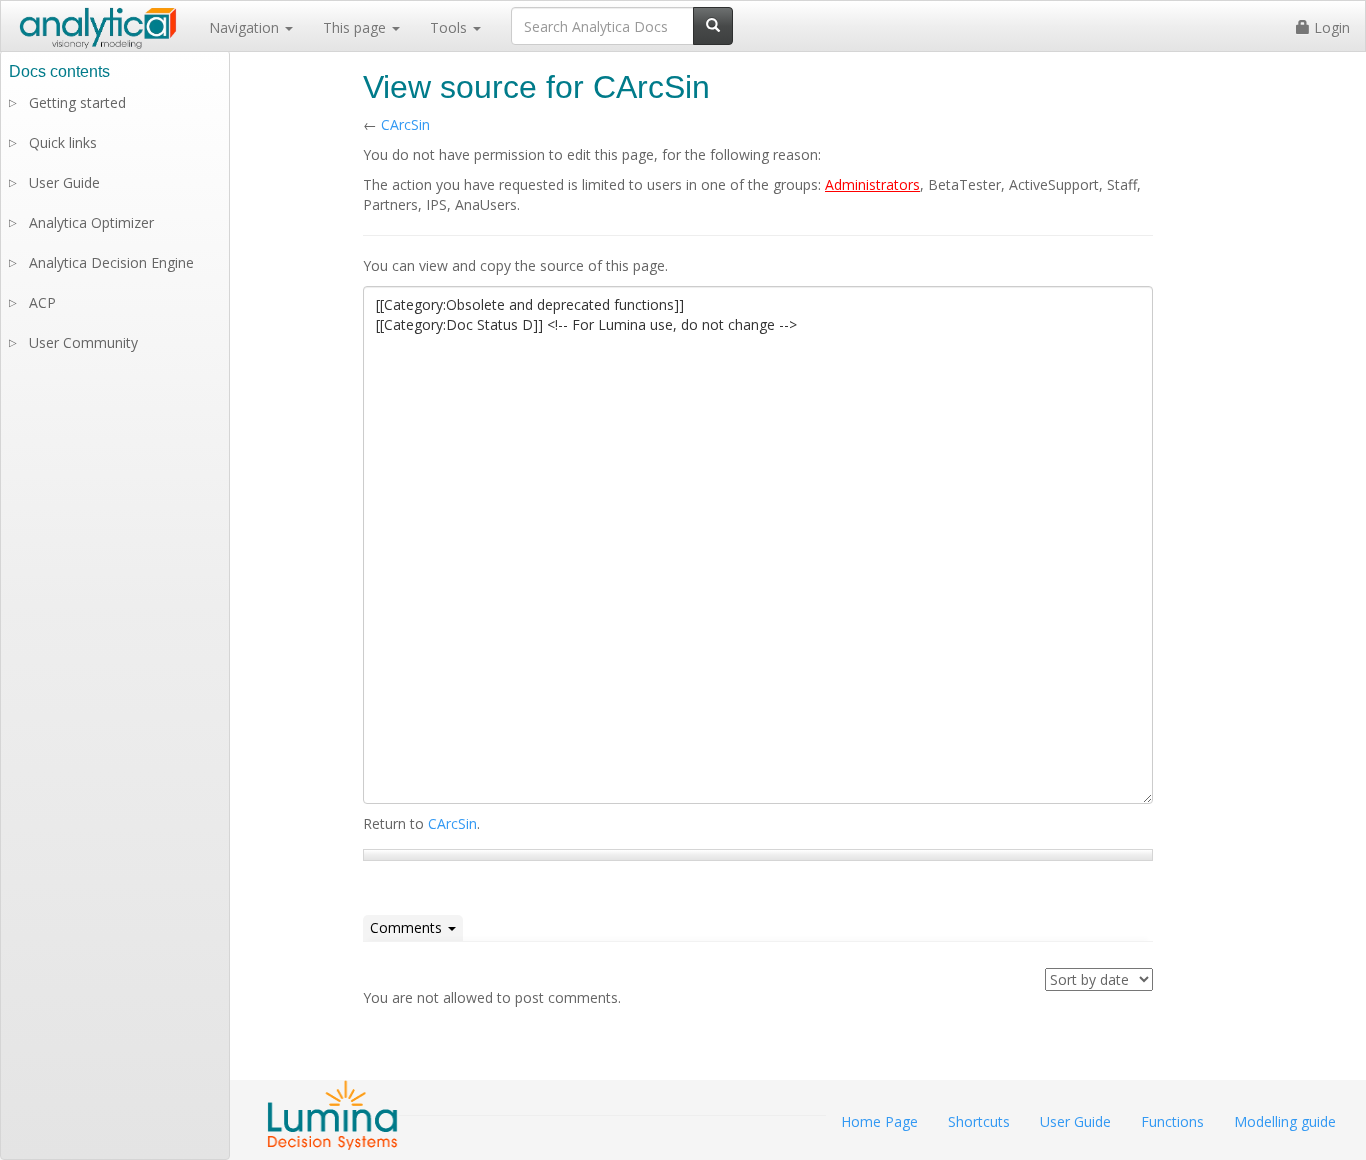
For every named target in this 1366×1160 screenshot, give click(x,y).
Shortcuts (979, 1121)
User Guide (64, 182)
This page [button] (356, 27)
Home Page (879, 1121)
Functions (1172, 1121)
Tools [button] (450, 27)
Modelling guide (1285, 1121)
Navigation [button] (246, 27)
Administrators (872, 184)
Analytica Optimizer (91, 222)
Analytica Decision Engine (111, 262)
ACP (42, 302)
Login (1330, 27)
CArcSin (405, 124)
